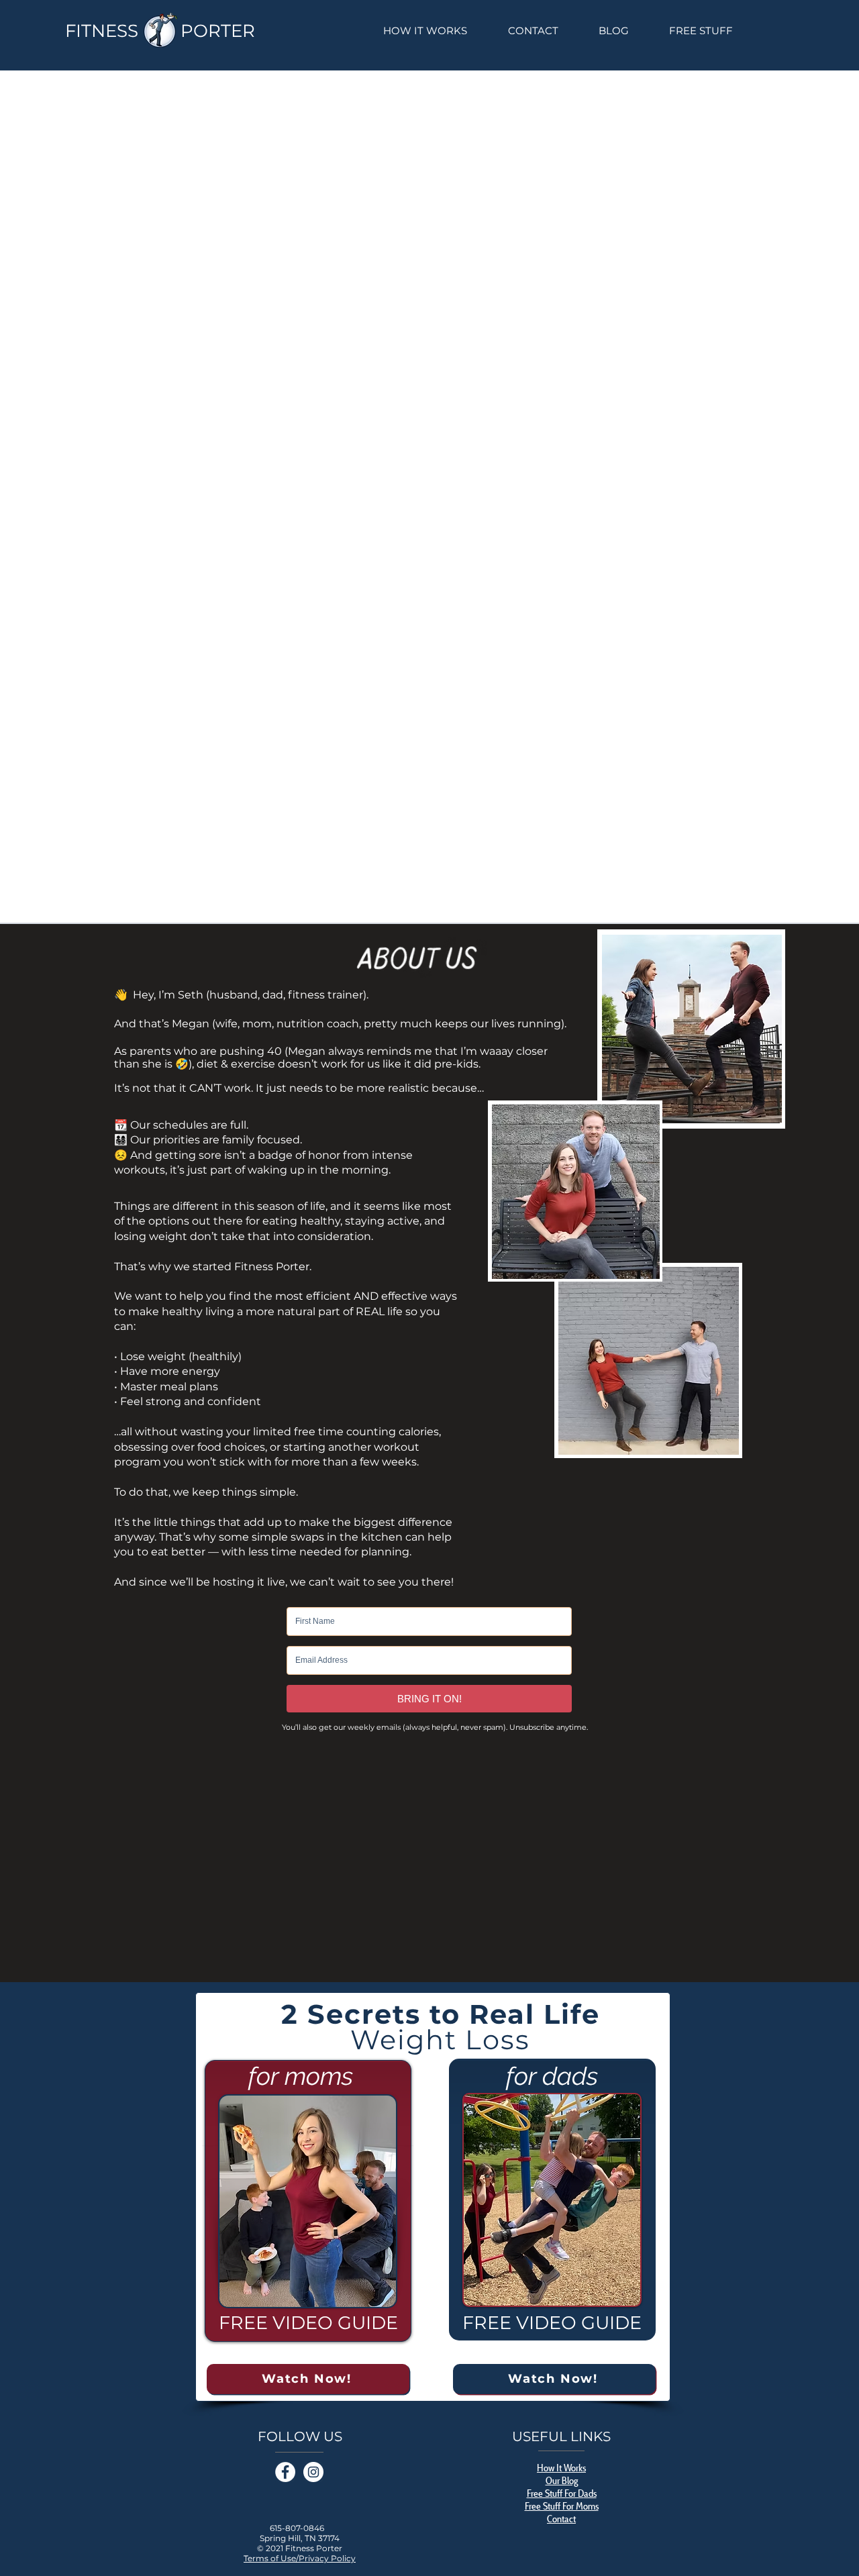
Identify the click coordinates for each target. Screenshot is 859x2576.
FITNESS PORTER (160, 31)
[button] (701, 31)
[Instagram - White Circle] (313, 2472)
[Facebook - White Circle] (285, 2472)
